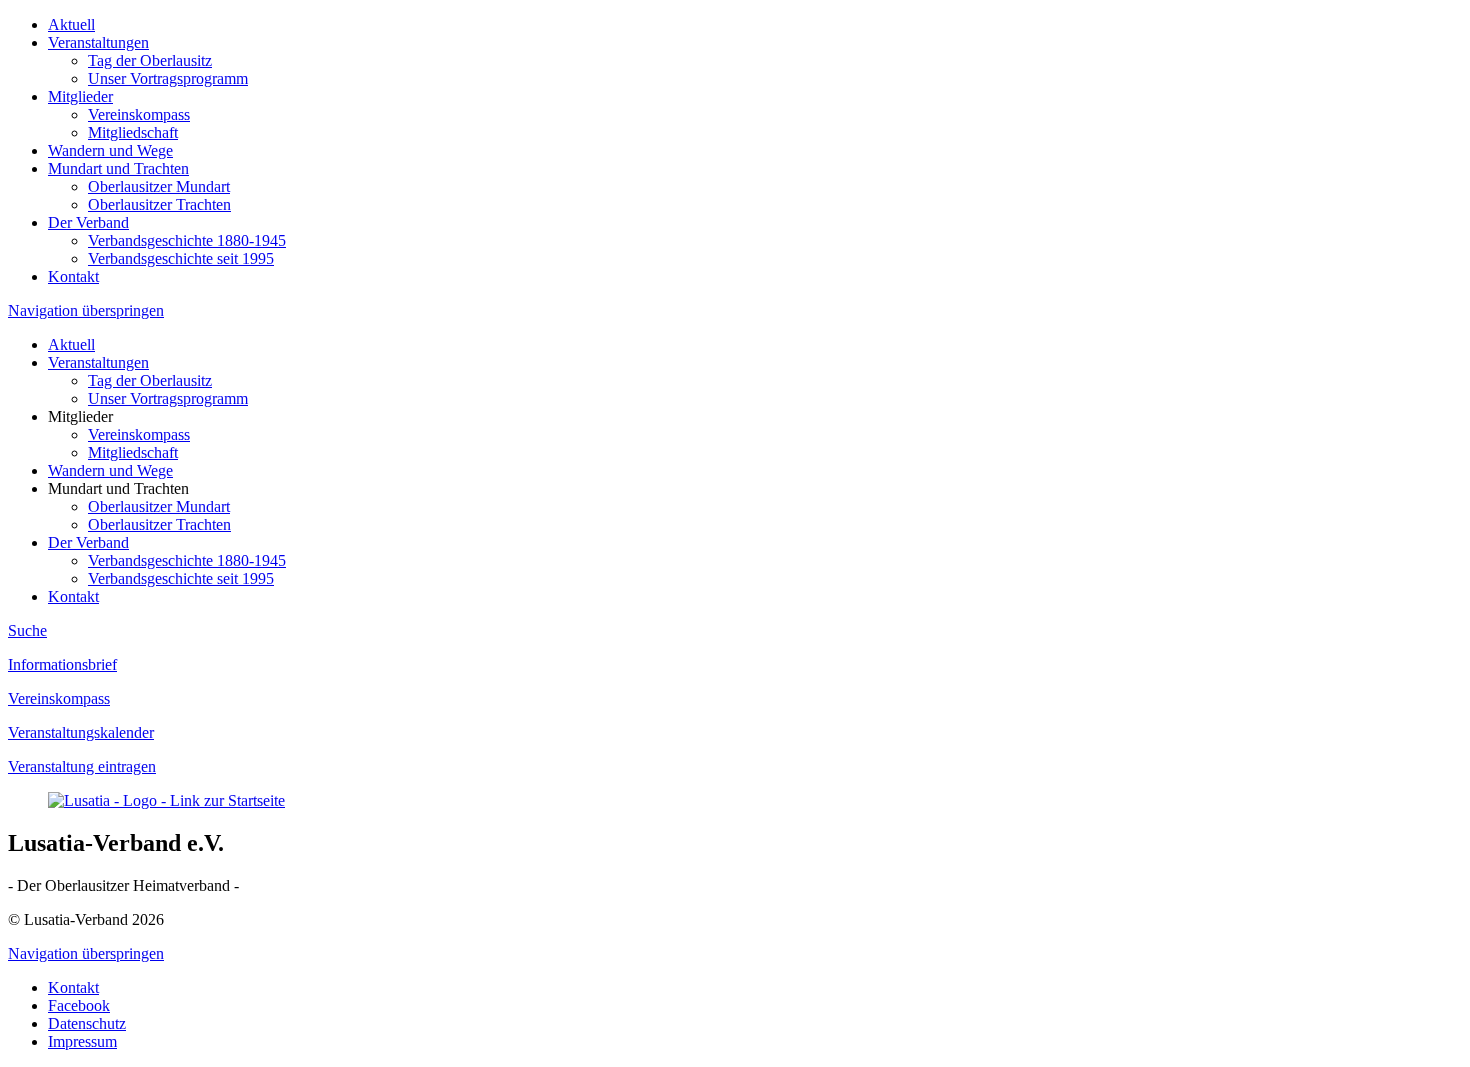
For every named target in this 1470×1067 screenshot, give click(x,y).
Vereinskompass (139, 114)
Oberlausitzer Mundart (159, 186)
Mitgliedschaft (133, 132)
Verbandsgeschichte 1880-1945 (187, 240)
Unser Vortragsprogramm (168, 78)
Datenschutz (87, 1023)
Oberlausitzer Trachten (159, 204)
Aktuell (71, 24)
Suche (27, 630)
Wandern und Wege (110, 150)
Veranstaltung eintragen (82, 766)
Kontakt (73, 276)
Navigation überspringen (86, 310)
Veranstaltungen (98, 42)
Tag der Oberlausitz (150, 60)
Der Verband (88, 222)
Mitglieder (80, 96)
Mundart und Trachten (118, 168)
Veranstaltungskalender (81, 732)
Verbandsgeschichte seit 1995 (181, 258)
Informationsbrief (62, 664)
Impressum (82, 1041)
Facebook (79, 1005)
